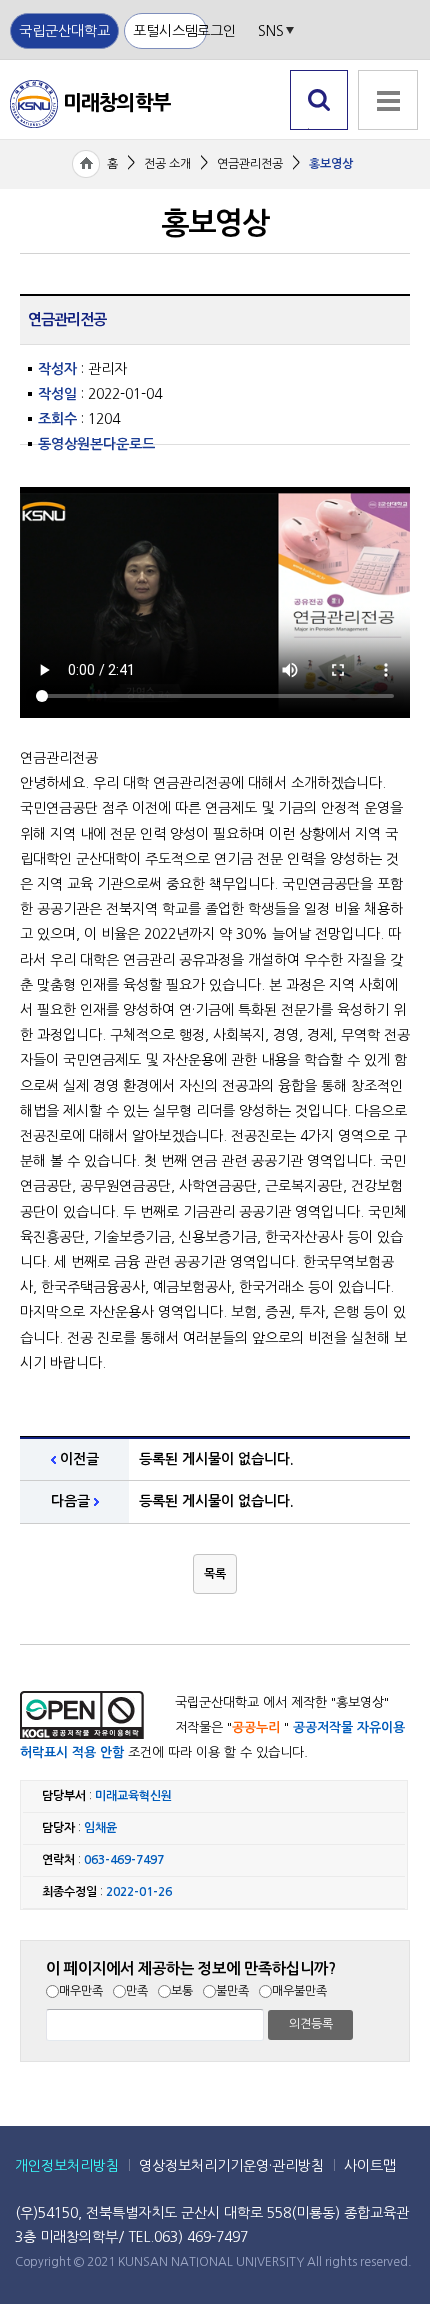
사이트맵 (370, 2166)
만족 (137, 1991)
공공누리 (256, 1727)
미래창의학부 (90, 103)
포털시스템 (165, 31)
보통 (182, 1991)
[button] (215, 1574)
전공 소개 (167, 164)
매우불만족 (299, 1991)
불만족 (232, 1991)
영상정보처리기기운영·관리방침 (231, 2166)
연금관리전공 (250, 164)
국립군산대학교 (64, 31)
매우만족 (81, 1991)
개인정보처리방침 (67, 2166)
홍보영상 (331, 164)
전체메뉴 (387, 140)
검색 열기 (319, 129)
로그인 (216, 31)
